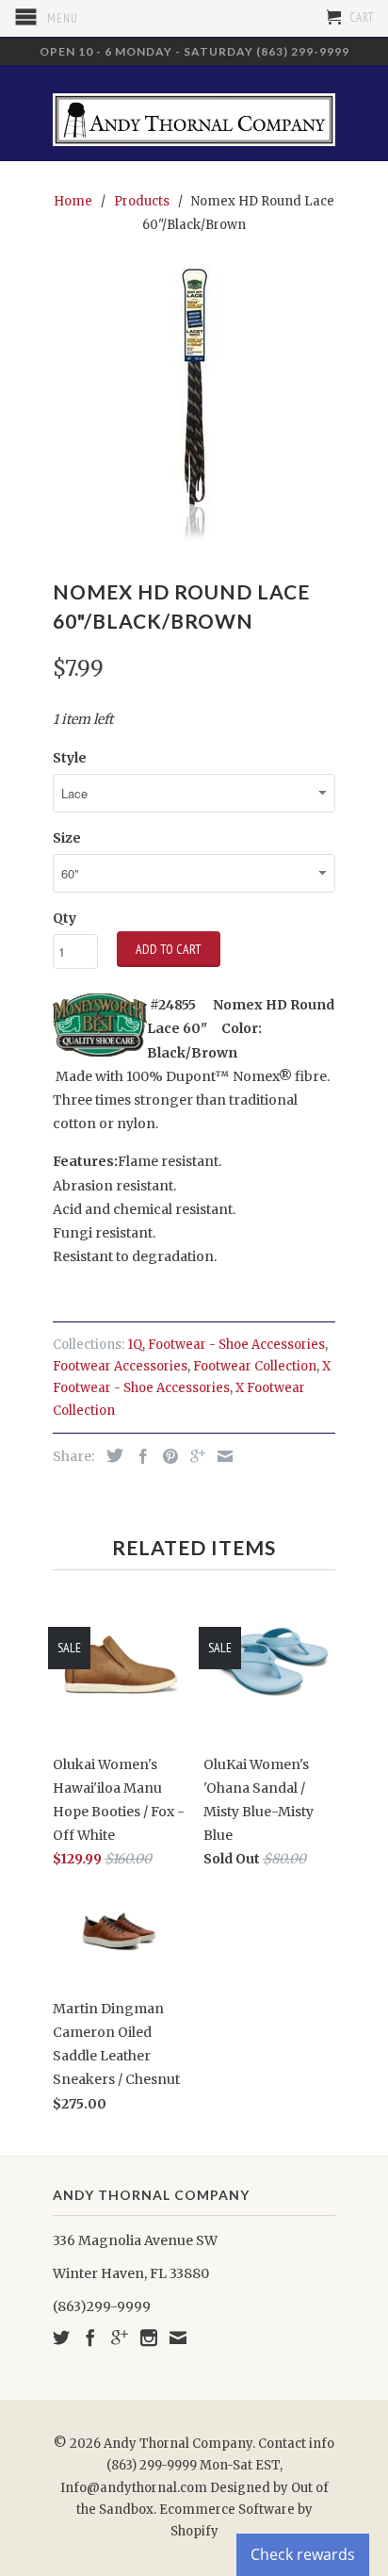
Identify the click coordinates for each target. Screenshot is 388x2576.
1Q (135, 1345)
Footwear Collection (255, 1366)
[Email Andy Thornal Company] (178, 2338)
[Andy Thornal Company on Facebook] (90, 2338)
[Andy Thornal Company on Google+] (120, 2338)
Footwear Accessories (120, 1366)
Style (70, 758)
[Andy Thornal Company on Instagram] (149, 2338)
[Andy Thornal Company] (194, 113)
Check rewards (303, 2554)
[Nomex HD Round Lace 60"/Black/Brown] (194, 409)
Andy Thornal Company (178, 2444)
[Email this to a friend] (220, 1456)
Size (67, 838)
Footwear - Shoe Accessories (236, 1345)
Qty (65, 918)
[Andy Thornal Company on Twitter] (61, 2338)
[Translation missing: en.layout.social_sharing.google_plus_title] (193, 1456)
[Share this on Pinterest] (166, 1456)
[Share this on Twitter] (110, 1455)
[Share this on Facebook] (138, 1456)
